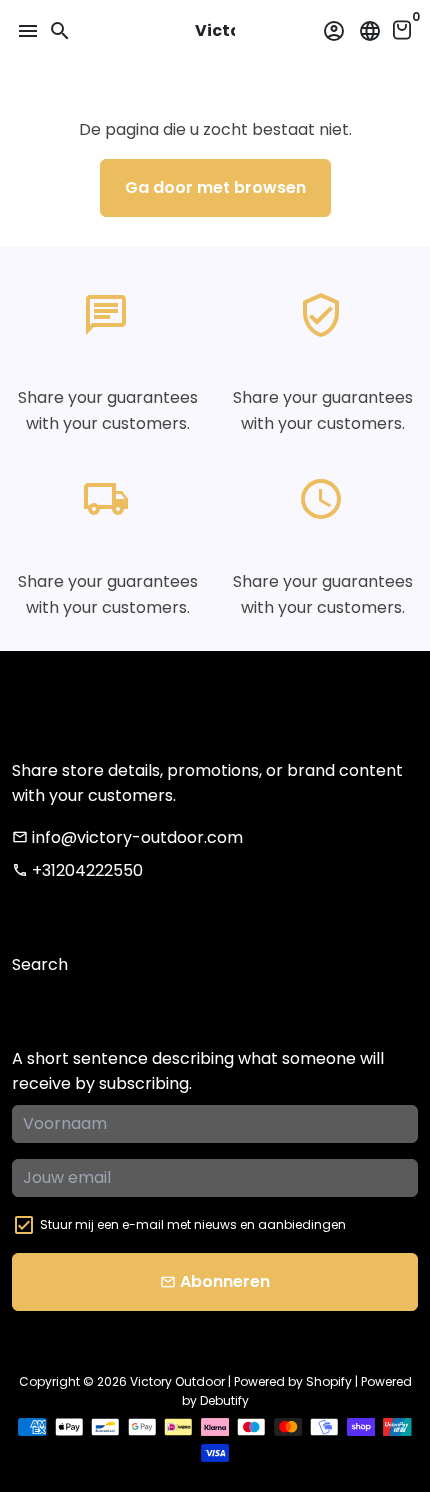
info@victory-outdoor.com (127, 837)
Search (40, 964)
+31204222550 (77, 870)
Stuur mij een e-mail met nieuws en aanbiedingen (193, 1224)
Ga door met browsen (215, 187)
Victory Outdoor (177, 1381)
